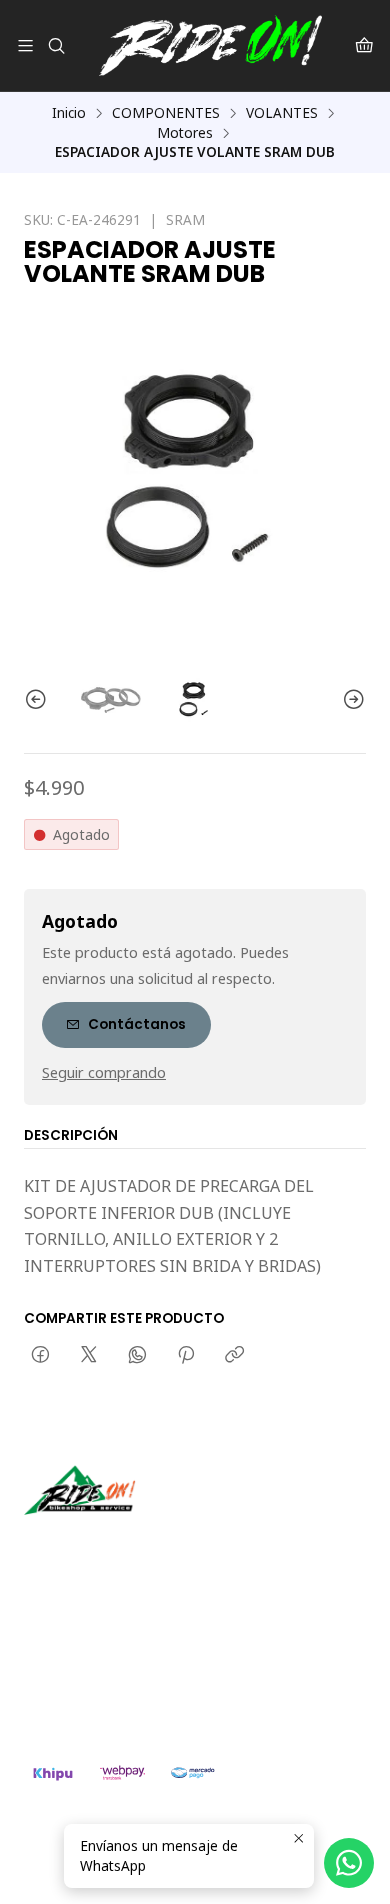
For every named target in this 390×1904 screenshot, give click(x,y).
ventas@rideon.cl (101, 1647)
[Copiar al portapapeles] (234, 1356)
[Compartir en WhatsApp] (137, 1356)
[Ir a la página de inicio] (210, 45)
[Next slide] (351, 700)
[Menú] (25, 45)
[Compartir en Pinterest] (186, 1356)
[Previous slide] (39, 700)
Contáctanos (137, 1024)
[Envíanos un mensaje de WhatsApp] (349, 1863)
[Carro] (364, 45)
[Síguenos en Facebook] (132, 1543)
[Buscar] (55, 45)
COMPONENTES (166, 113)
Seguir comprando (104, 1073)
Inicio (69, 113)
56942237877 (90, 1674)
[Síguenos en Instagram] (103, 1543)
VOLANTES (282, 113)
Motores (185, 133)
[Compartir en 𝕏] (89, 1356)
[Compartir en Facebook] (40, 1356)
